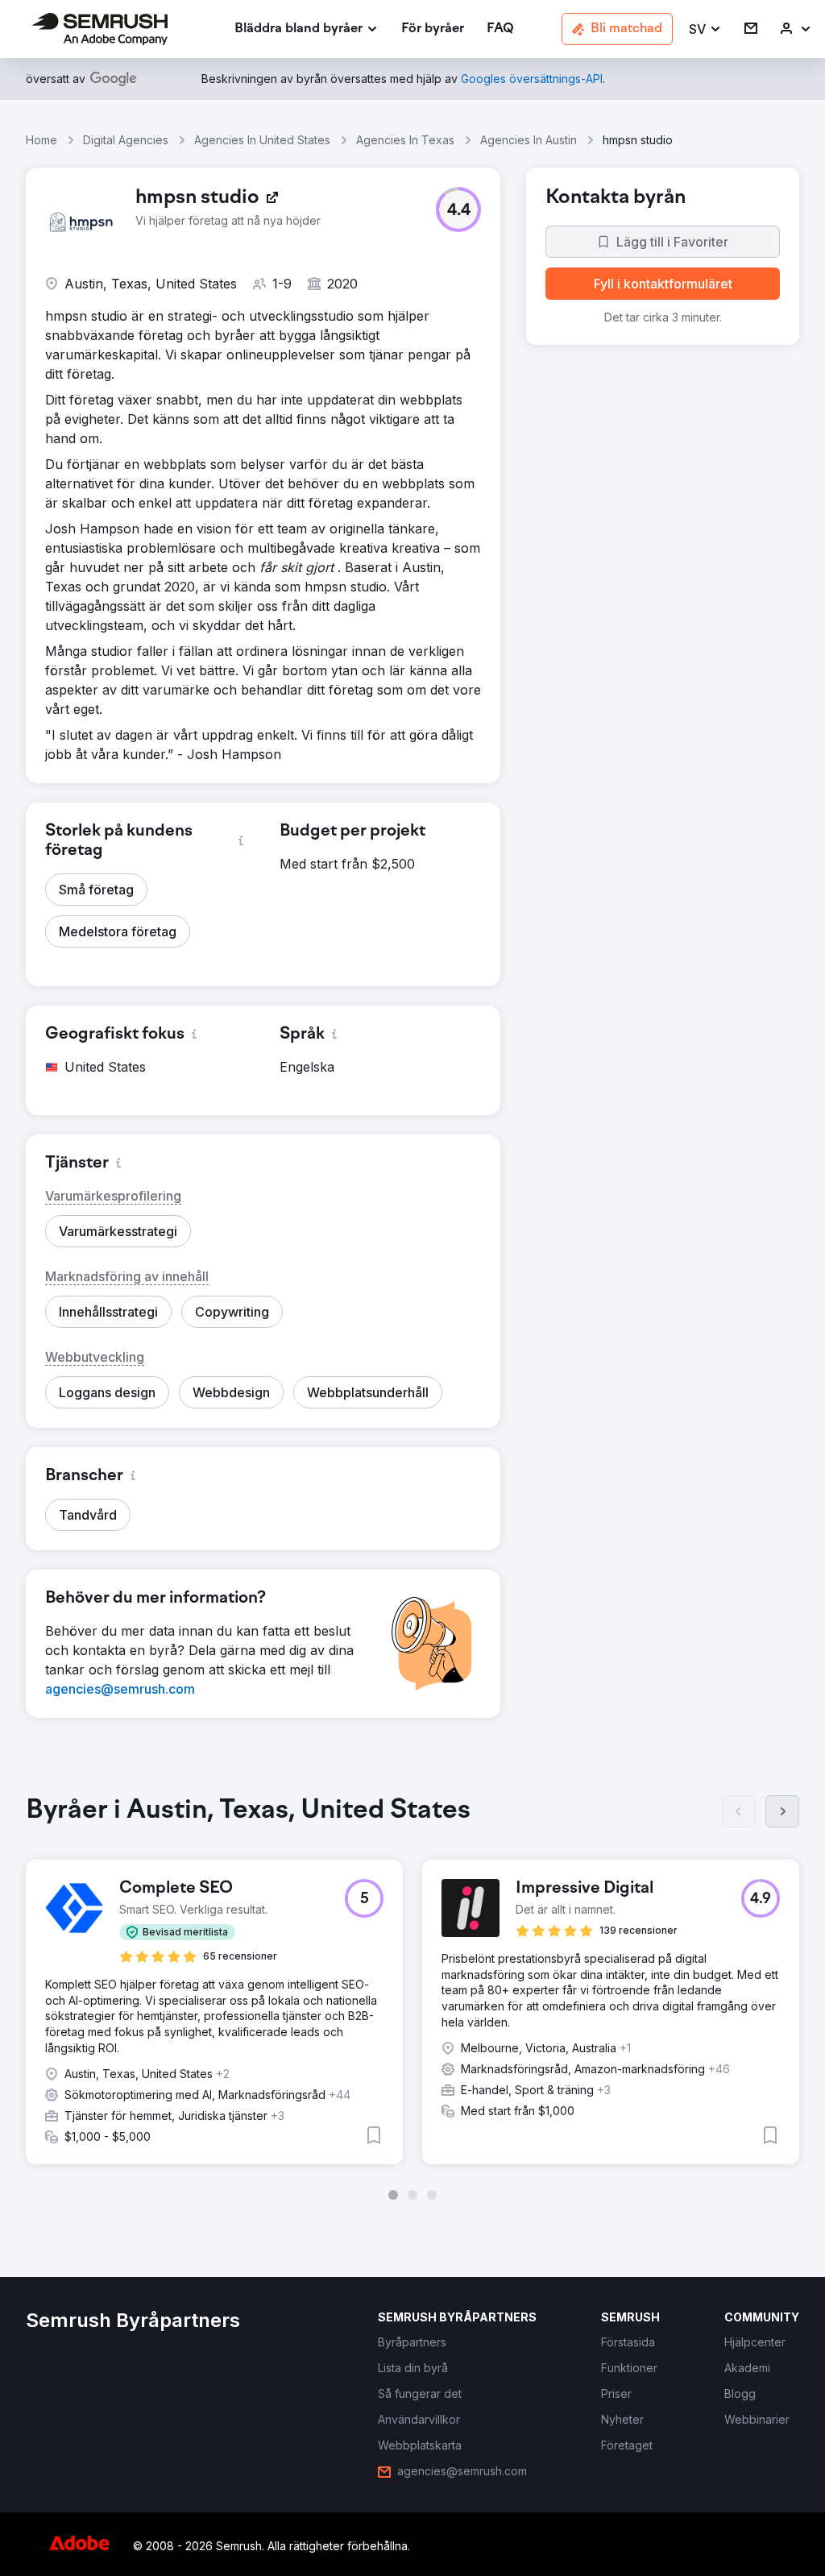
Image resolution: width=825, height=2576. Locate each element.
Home (41, 140)
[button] (705, 29)
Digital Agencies (126, 140)
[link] (433, 29)
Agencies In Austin (529, 140)
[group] (412, 1997)
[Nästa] (782, 1811)
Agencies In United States (262, 140)
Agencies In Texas (405, 140)
